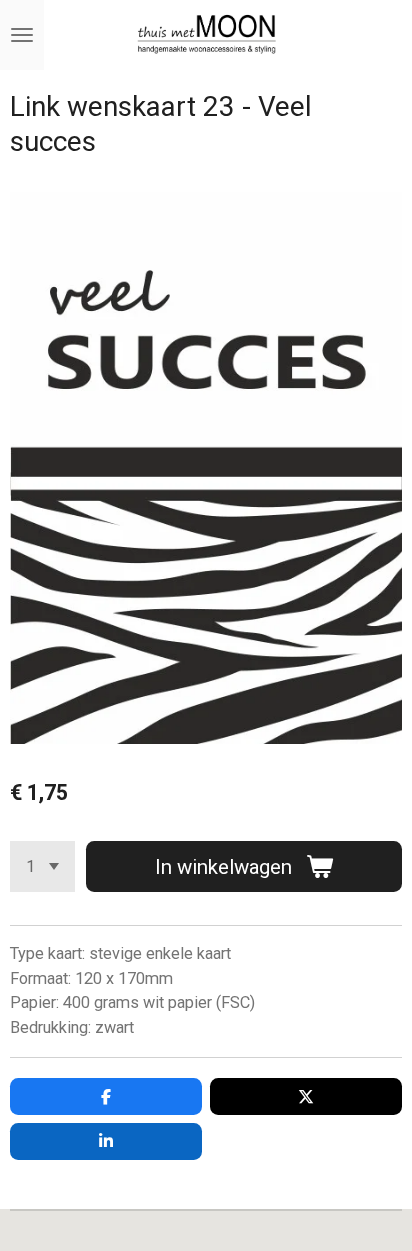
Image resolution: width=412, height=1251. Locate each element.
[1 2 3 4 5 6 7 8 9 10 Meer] (42, 866)
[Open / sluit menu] (22, 35)
